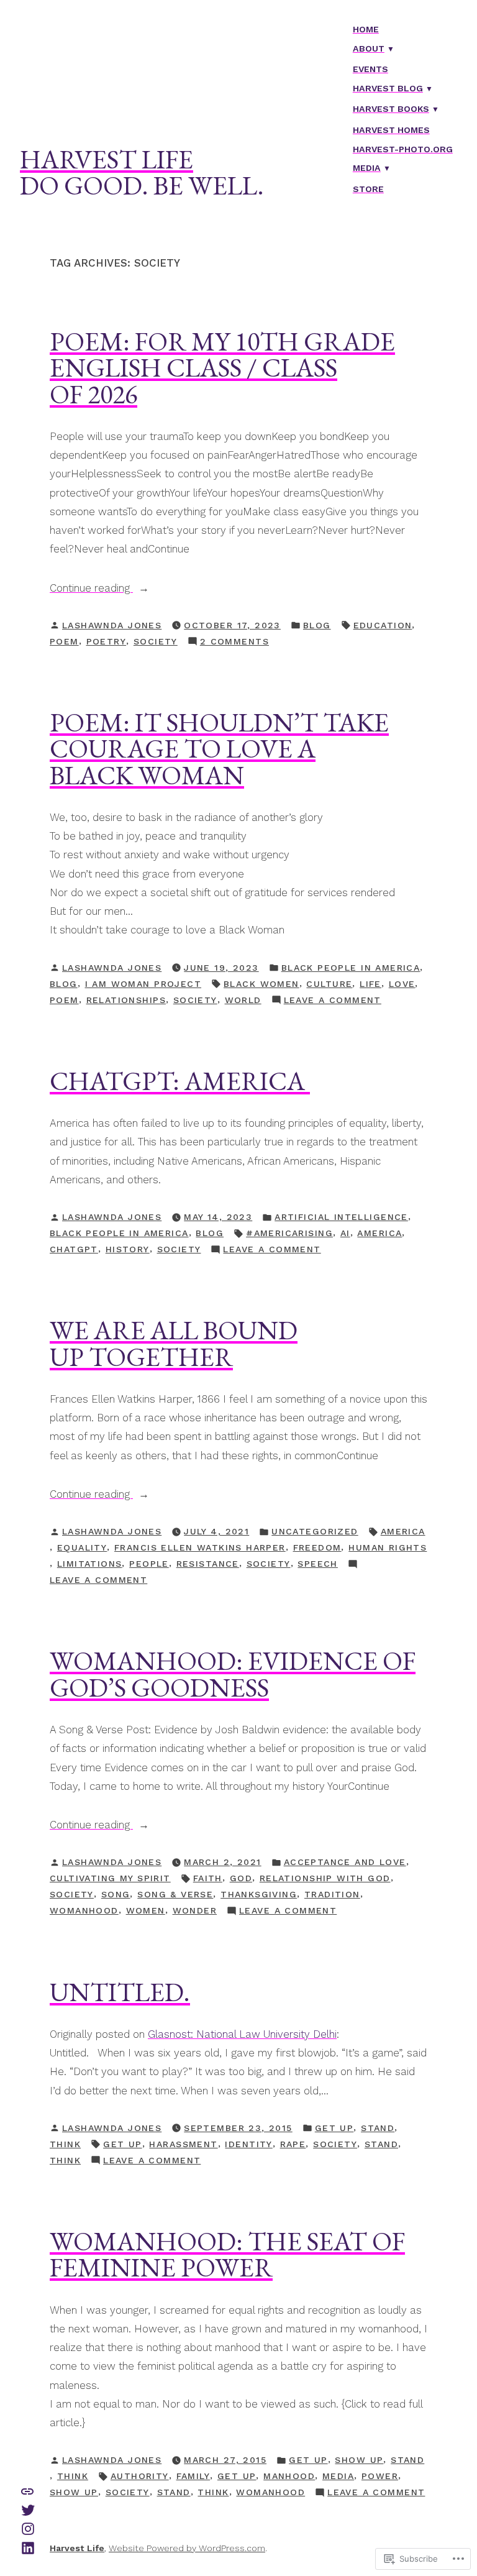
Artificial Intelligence (341, 1217)
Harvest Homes (391, 130)
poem (64, 641)
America (379, 1233)
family (193, 2476)
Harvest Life (107, 159)
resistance (208, 1564)
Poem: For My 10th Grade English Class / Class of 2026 (222, 368)
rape (293, 2144)
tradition (332, 1894)
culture (329, 984)
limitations (90, 1564)
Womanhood (84, 1910)
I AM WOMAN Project (143, 984)
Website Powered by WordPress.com (187, 2548)
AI (345, 1233)
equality (82, 1547)
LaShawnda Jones (112, 625)
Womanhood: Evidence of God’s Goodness (233, 1674)
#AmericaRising (289, 1233)
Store (368, 189)
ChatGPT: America (180, 1081)
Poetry (107, 641)
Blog (317, 625)
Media (367, 168)
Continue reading (91, 589)
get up (334, 2128)
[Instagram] (28, 2528)
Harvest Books (391, 109)
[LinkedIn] (28, 2547)
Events (370, 69)
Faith (208, 1878)
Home (366, 29)
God (241, 1878)
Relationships (126, 1000)
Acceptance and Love (345, 1862)
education (383, 625)
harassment (183, 2144)
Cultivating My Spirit (110, 1878)
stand (378, 2128)
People (149, 1564)
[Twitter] (28, 2509)
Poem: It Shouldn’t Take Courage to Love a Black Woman (219, 749)
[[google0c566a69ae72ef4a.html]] (27, 2490)
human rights (388, 1547)
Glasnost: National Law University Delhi (242, 2034)
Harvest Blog (388, 88)
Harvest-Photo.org (403, 149)
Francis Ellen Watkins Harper (200, 1547)
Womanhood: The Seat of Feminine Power (227, 2254)
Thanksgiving (259, 1894)
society (156, 641)
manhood (289, 2476)
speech (318, 1564)
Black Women (261, 984)
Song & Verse (175, 1894)
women (146, 1910)
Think (65, 2144)
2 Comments (234, 643)
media (338, 2476)
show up (359, 2460)
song (116, 1894)
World (243, 1000)
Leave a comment (333, 1001)
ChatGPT (74, 1249)
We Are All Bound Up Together (174, 1343)
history (128, 1249)
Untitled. (120, 1992)
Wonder (195, 1910)
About (369, 48)
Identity (248, 2144)
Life (370, 984)
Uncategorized (315, 1531)
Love (402, 984)
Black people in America (351, 968)
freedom (317, 1547)
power (380, 2476)
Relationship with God (325, 1878)
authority (140, 2476)
